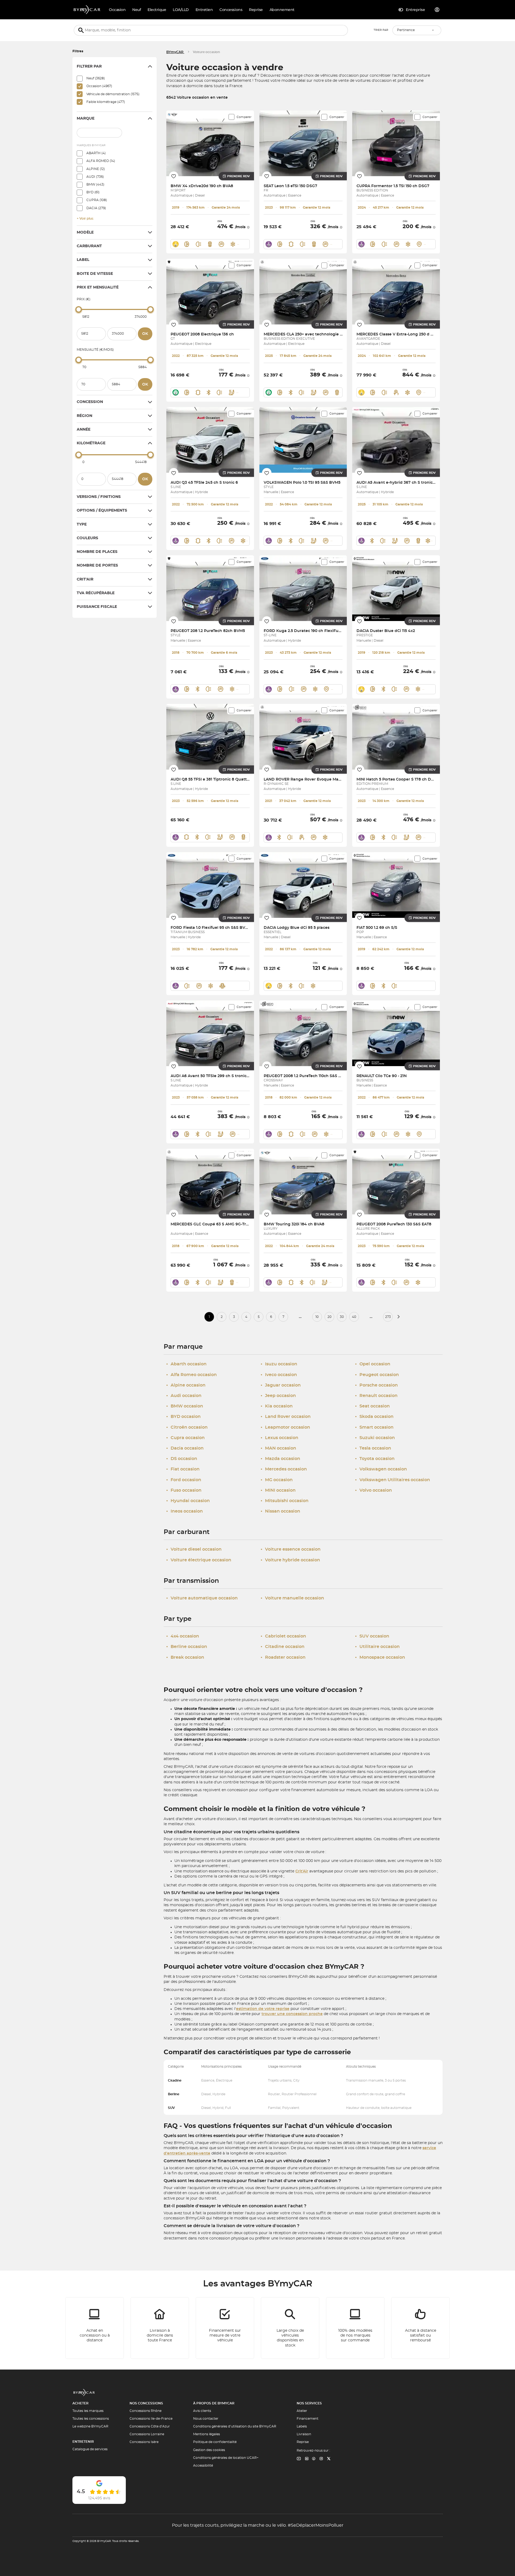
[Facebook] (314, 2459)
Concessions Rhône (146, 2411)
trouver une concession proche (292, 2014)
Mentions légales (207, 2434)
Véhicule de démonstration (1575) (113, 94)
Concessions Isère (144, 2442)
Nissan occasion (280, 1511)
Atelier (302, 2411)
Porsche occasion (376, 1385)
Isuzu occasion (279, 1364)
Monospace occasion (380, 1657)
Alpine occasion (186, 1385)
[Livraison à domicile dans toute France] (160, 2328)
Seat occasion (372, 1406)
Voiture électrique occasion (199, 1560)
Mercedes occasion (284, 1469)
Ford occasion (184, 1480)
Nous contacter (206, 2419)
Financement (308, 2419)
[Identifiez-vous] (437, 10)
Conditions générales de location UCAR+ (226, 2458)
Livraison (304, 2434)
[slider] (79, 309)
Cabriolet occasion (283, 1636)
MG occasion (277, 1480)
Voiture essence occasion (291, 1549)
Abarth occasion (186, 1364)
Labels (302, 2426)
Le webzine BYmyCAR (90, 2426)
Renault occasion (376, 1396)
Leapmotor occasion (285, 1427)
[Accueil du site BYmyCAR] (87, 10)
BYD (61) (93, 192)
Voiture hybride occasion (290, 1560)
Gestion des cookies (209, 2450)
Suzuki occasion (375, 1438)
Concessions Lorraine (147, 2434)
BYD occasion (183, 1417)
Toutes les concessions (91, 2419)
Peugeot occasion (377, 1375)
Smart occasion (374, 1427)
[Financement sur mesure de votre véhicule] (225, 2328)
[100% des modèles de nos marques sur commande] (355, 2328)
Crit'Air (302, 1871)
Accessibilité (203, 2466)
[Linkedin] (299, 2459)
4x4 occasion (183, 1636)
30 (342, 1317)
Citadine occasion (283, 1647)
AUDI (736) (95, 177)
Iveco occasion (279, 1375)
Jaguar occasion (281, 1385)
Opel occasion (373, 1364)
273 (388, 1317)
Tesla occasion (373, 1448)
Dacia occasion (185, 1448)
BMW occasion (185, 1406)
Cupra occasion (185, 1438)
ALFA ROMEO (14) (101, 161)
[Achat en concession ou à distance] (95, 2328)
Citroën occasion (187, 1427)
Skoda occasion (374, 1417)
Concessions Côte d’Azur (150, 2426)
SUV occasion (372, 1636)
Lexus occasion (279, 1438)
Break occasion (185, 1657)
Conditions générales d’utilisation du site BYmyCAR (235, 2426)
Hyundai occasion (188, 1501)
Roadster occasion (283, 1657)
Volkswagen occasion (381, 1469)
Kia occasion (277, 1406)
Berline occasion (187, 1647)
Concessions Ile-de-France (151, 2419)
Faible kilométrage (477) (106, 102)
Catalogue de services (90, 2449)
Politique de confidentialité (215, 2442)
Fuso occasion (184, 1490)
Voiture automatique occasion (202, 1598)
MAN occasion (278, 1448)
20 (330, 1317)
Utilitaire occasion (377, 1647)
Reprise (303, 2442)
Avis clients (202, 2411)
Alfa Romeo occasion (192, 1375)
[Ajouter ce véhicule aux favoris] (174, 176)
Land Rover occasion (286, 1417)
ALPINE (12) (96, 169)
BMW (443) (95, 184)
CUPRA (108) (97, 200)
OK (145, 334)
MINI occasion (278, 1490)
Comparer (244, 117)
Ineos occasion (185, 1511)
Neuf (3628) (96, 78)
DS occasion (182, 1459)
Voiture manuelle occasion (292, 1598)
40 (354, 1317)
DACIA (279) (96, 208)
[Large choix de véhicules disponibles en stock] (290, 2328)
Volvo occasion (374, 1490)
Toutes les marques (88, 2411)
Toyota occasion (375, 1459)
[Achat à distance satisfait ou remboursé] (421, 2328)
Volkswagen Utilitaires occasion (393, 1480)
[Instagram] (321, 2459)
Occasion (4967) (99, 86)
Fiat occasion (183, 1469)
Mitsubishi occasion (285, 1501)
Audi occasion (184, 1396)
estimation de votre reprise (263, 2009)
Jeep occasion (278, 1396)
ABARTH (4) (96, 153)
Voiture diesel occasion (194, 1549)
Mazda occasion (280, 1459)
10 (317, 1317)
